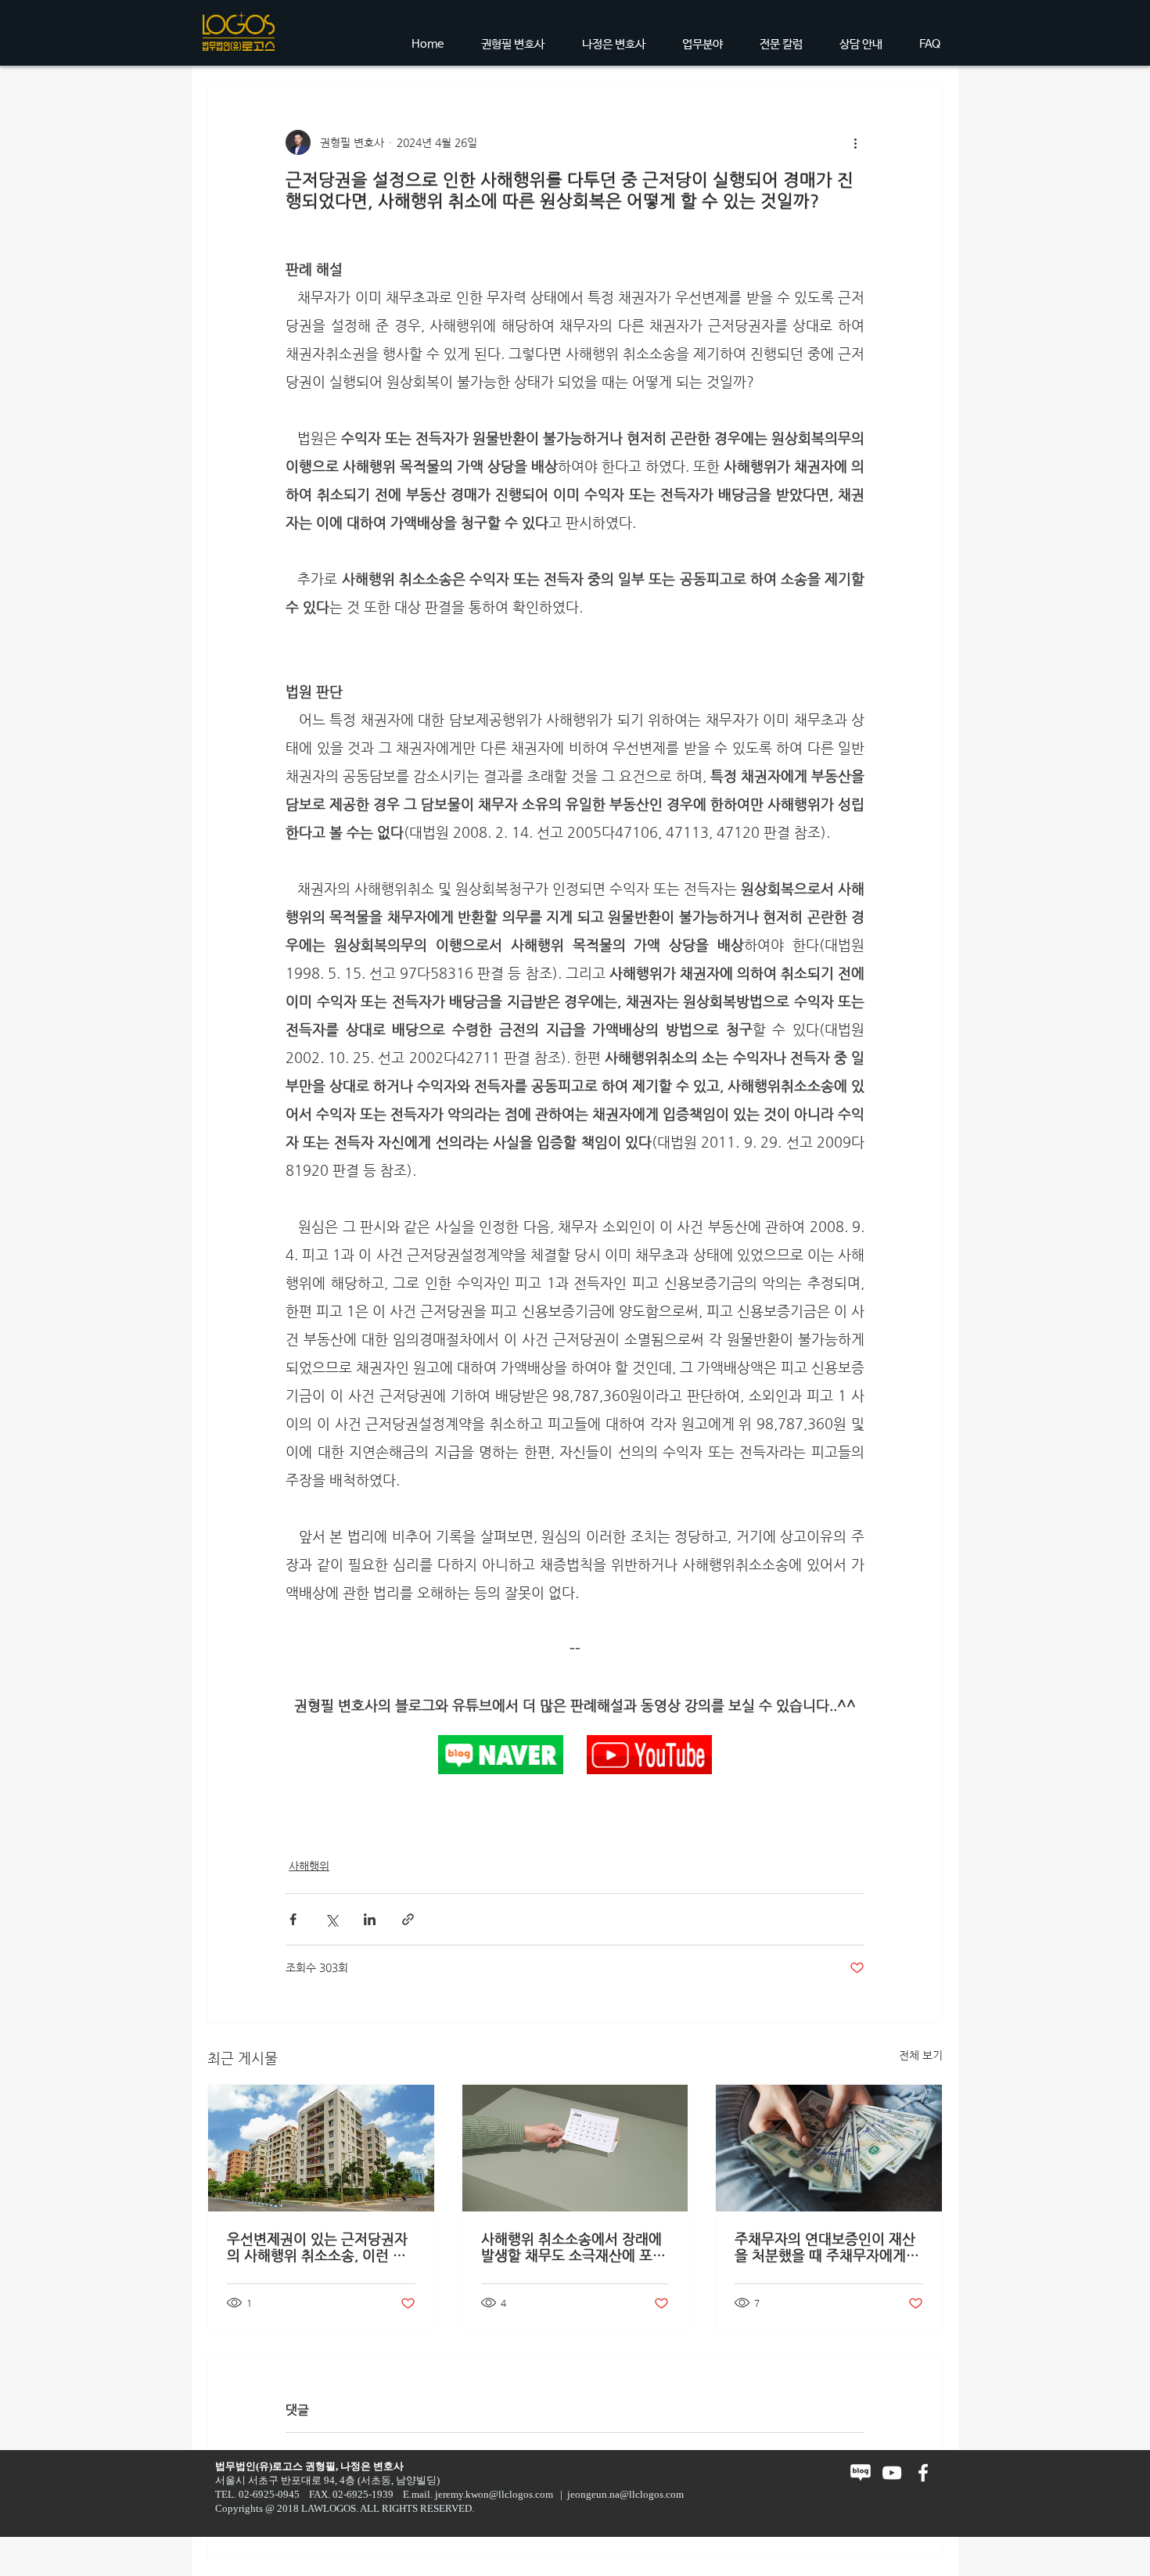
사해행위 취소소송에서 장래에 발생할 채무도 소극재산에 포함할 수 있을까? (573, 2247)
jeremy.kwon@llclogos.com (494, 2494)
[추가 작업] (855, 142)
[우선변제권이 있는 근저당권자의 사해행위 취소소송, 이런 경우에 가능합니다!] (321, 2148)
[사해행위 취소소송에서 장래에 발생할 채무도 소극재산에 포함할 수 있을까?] (575, 2148)
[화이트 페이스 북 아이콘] (923, 2473)
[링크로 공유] (408, 1919)
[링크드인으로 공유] (370, 1919)
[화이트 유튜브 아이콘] (892, 2473)
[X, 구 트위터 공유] (331, 1919)
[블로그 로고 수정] (861, 2473)
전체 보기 (921, 2055)
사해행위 (309, 1866)
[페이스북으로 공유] (293, 1919)
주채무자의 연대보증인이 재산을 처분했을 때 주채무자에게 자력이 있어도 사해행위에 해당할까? (827, 2247)
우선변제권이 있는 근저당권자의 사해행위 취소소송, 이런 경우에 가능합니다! (317, 2247)
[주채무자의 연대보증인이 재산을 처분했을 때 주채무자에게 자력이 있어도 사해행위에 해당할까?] (829, 2148)
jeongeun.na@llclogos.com (625, 2494)
